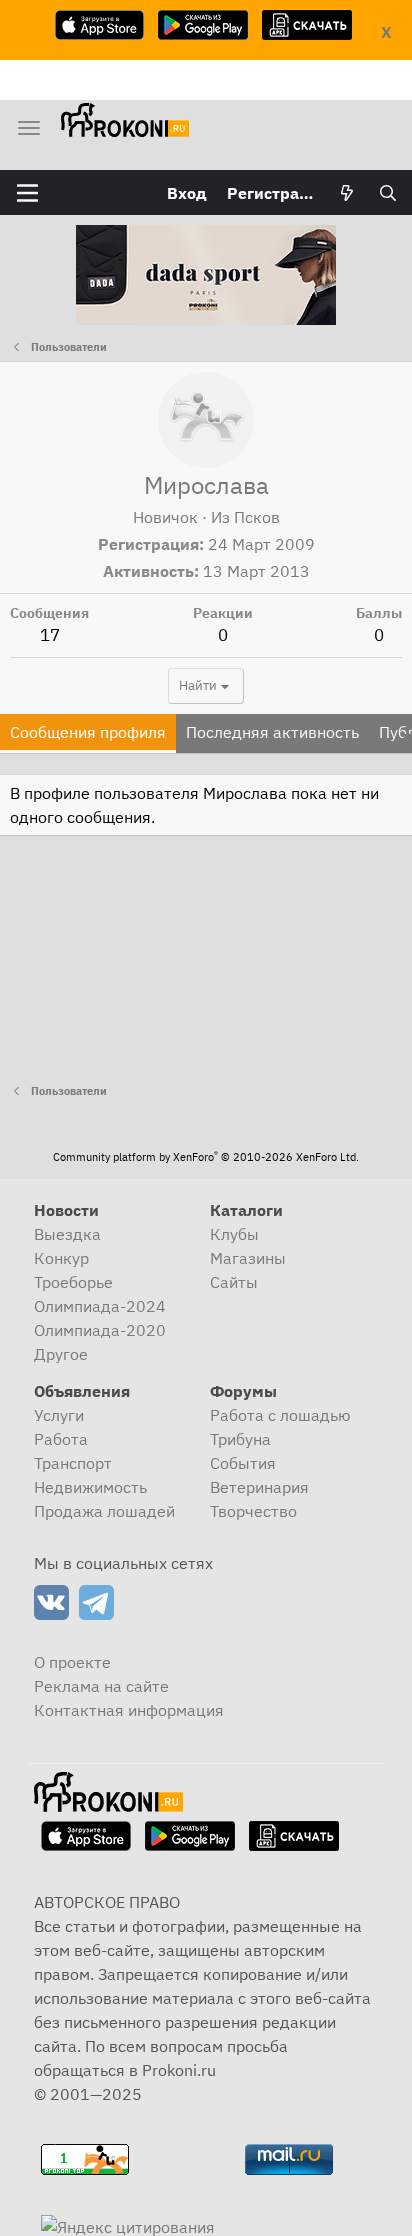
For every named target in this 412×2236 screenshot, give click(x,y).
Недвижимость (90, 1487)
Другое (61, 1354)
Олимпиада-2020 (100, 1330)
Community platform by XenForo (206, 1157)
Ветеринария (259, 1487)
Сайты (234, 1282)
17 (50, 635)
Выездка (67, 1234)
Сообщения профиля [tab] (88, 732)
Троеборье (73, 1282)
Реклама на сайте (101, 1686)
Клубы (234, 1234)
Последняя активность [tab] (272, 732)
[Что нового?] (347, 193)
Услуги (59, 1415)
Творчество (253, 1511)
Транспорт (73, 1463)
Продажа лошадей (104, 1511)
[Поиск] (387, 193)
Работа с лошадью (280, 1415)
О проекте (72, 1662)
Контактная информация (129, 1710)
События (243, 1463)
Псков (257, 517)
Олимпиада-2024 (100, 1306)
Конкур (61, 1258)
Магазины (248, 1258)
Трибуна (240, 1439)
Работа (61, 1439)
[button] (27, 193)
